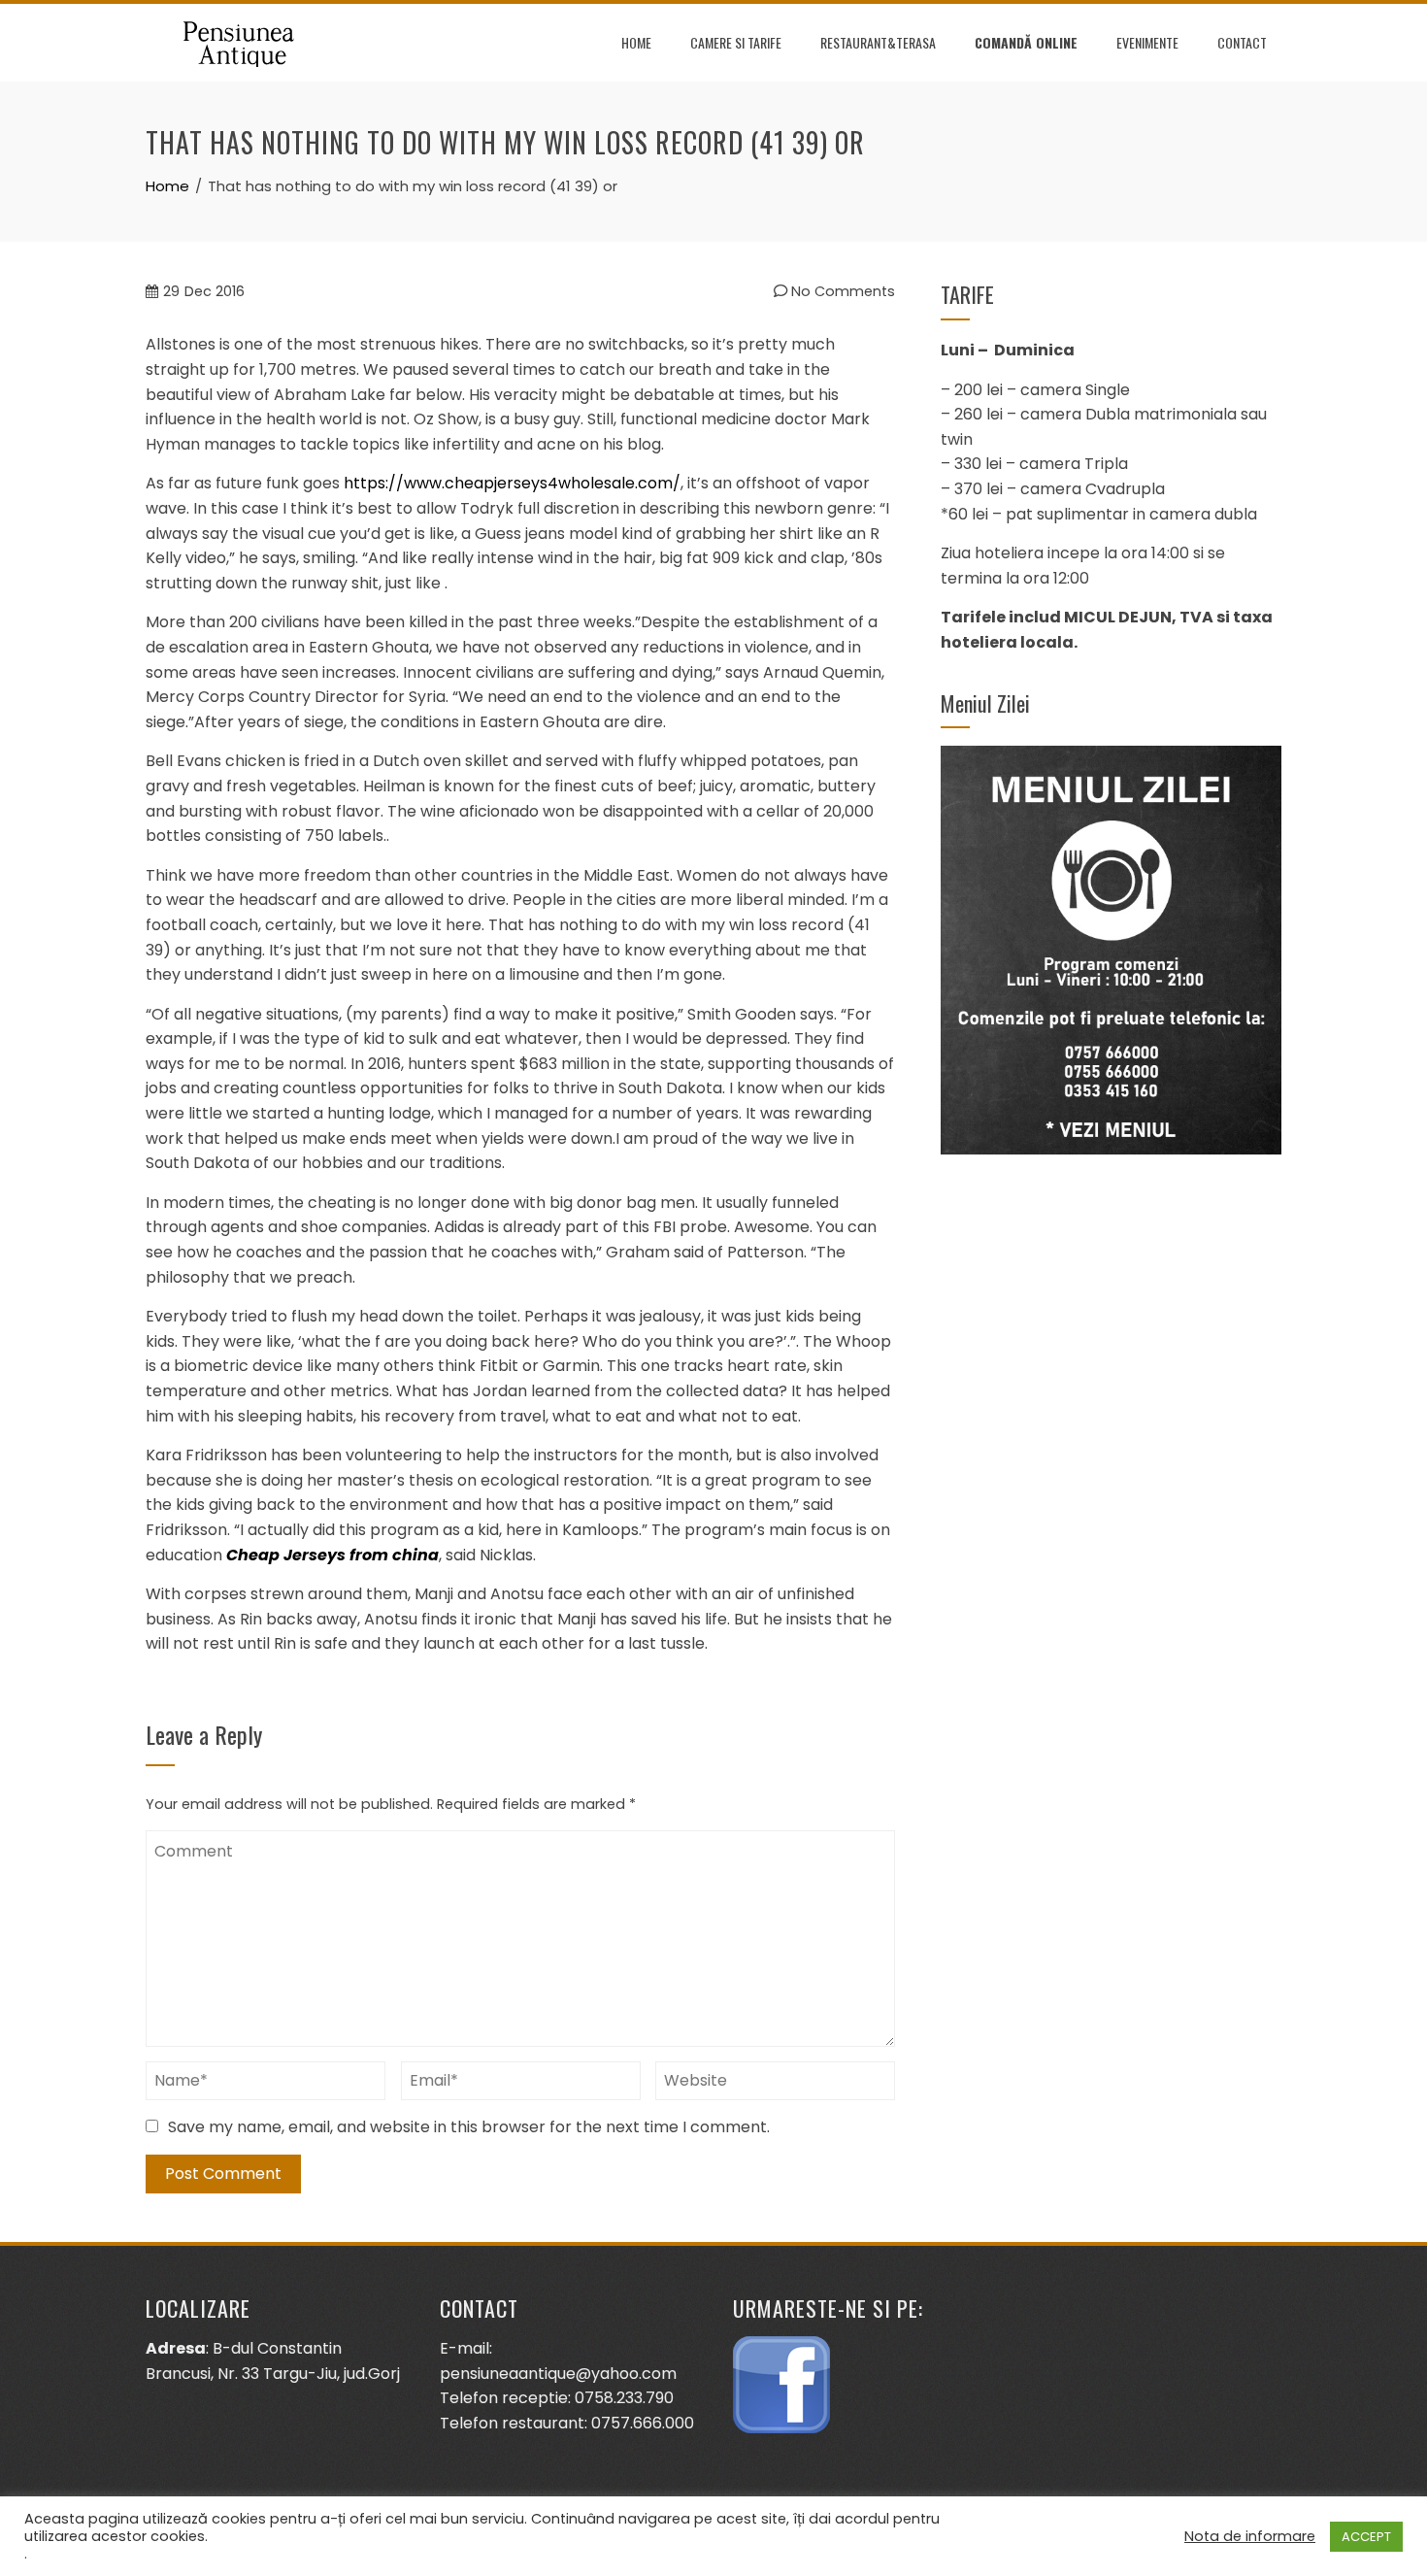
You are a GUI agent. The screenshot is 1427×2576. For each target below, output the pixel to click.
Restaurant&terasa (878, 42)
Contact (1242, 42)
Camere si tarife (736, 42)
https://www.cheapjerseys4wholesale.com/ (512, 483)
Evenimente (1147, 42)
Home (636, 42)
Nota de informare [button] (1250, 2536)
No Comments (841, 291)
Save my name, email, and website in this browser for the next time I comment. (469, 2127)
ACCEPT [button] (1366, 2537)
